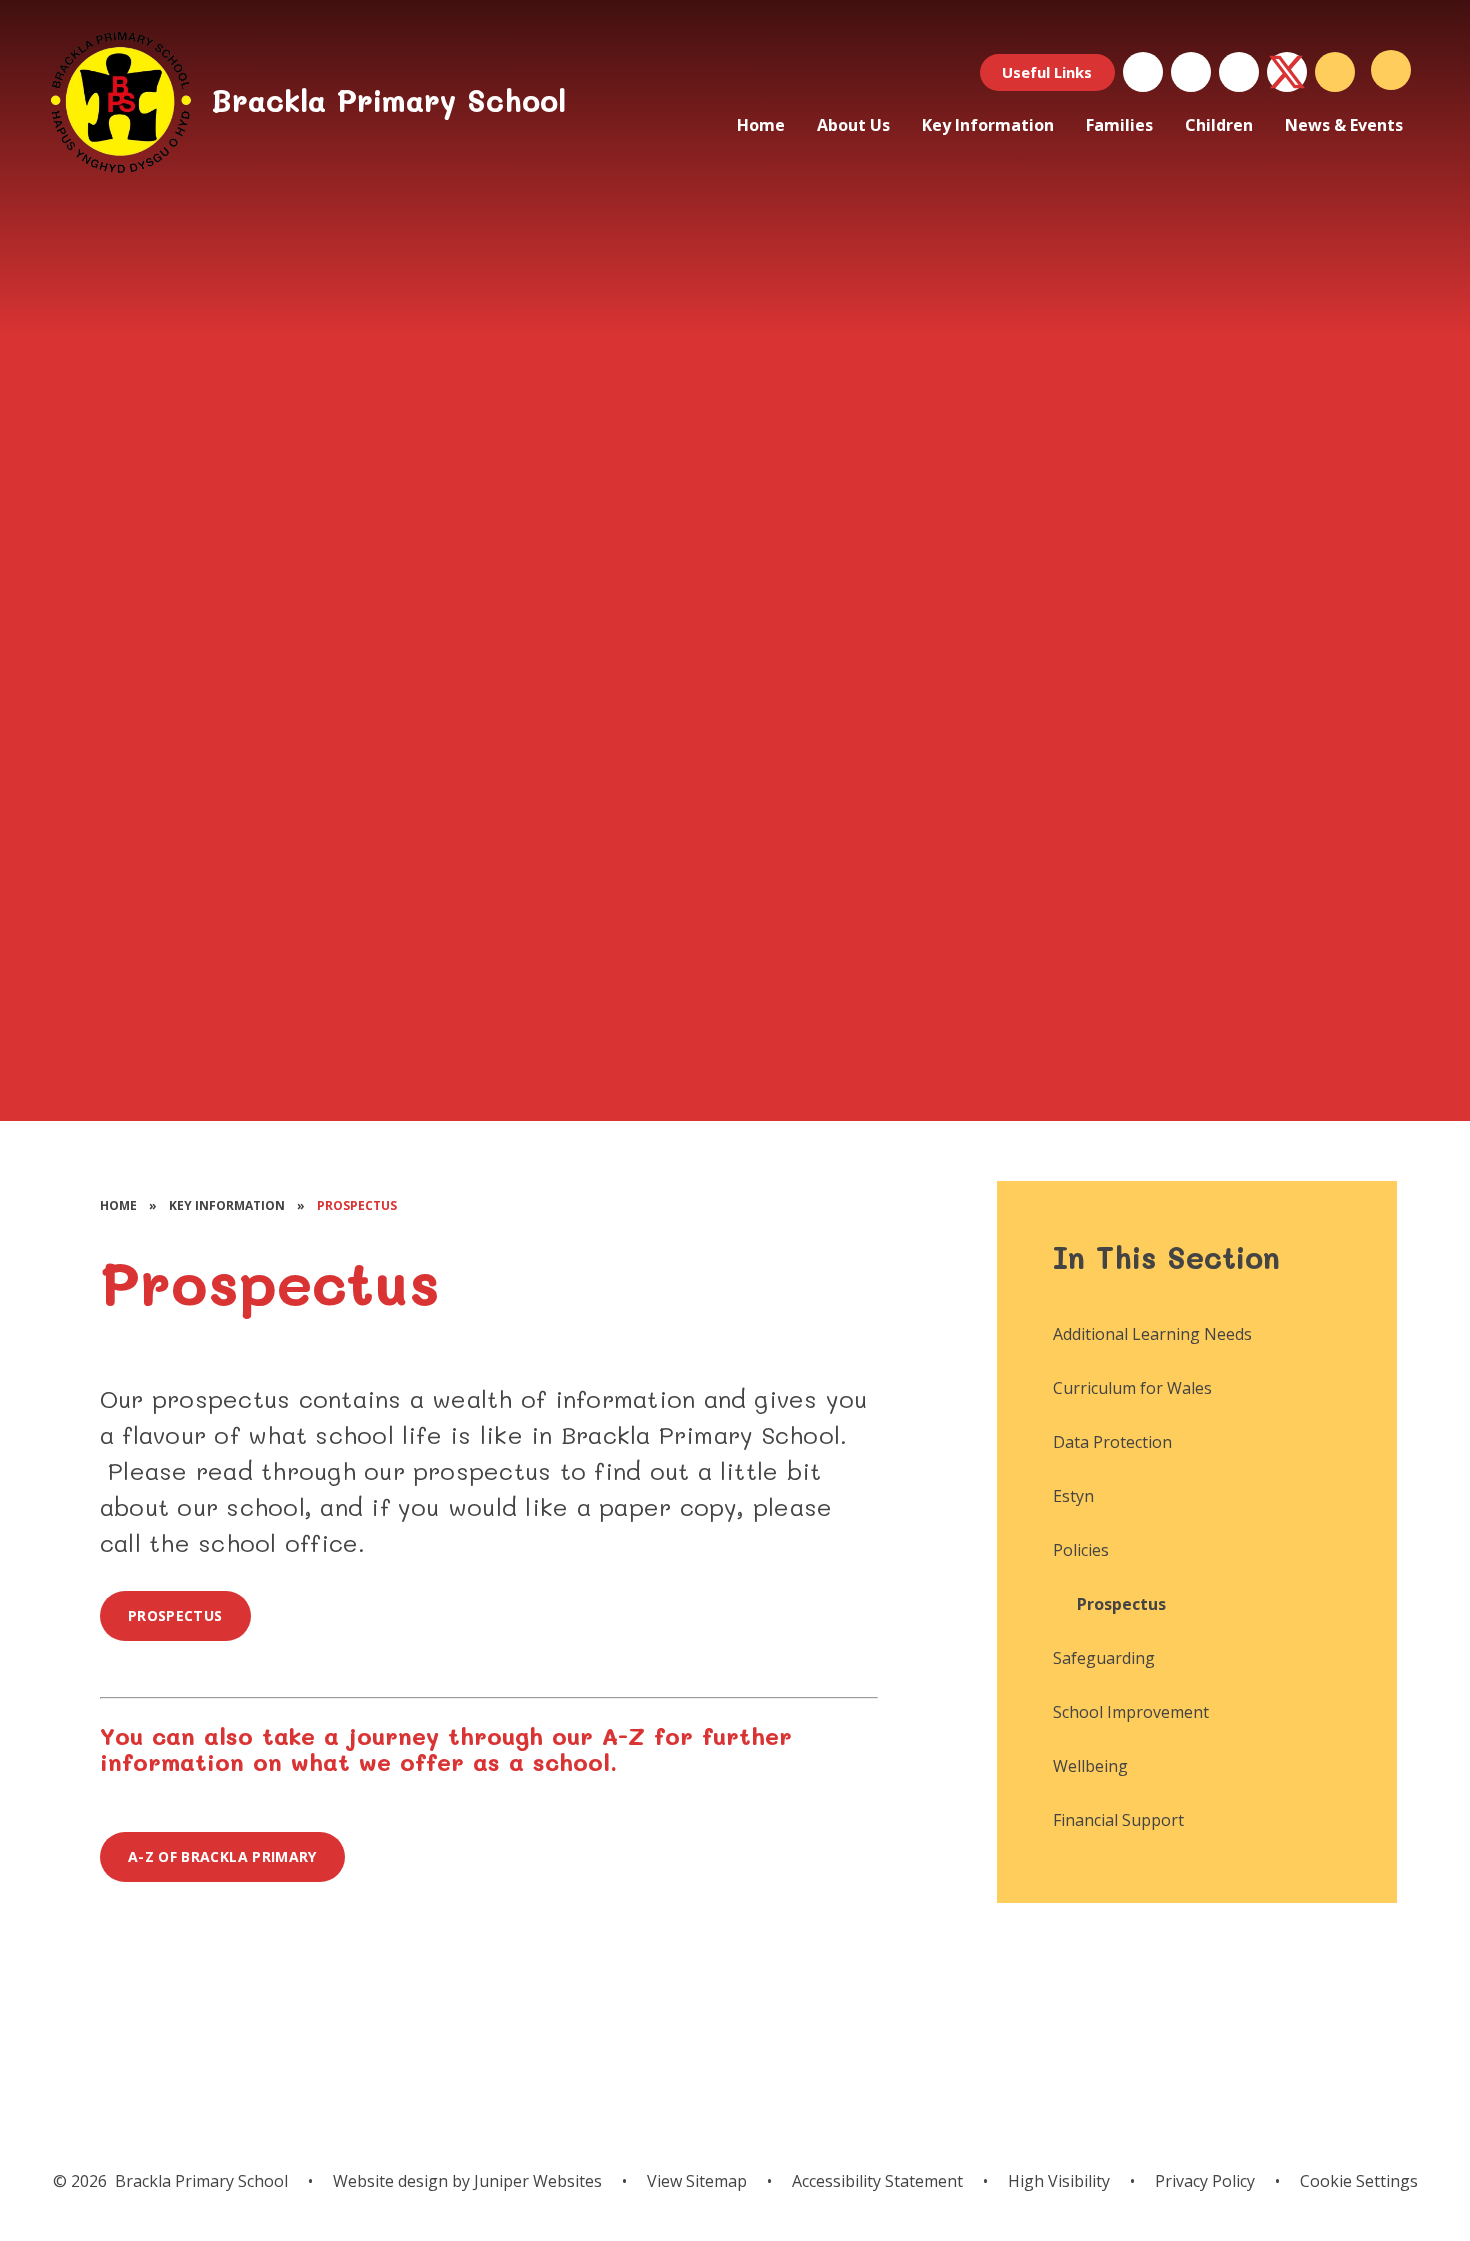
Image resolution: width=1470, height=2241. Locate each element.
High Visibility (1059, 2181)
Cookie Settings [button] (1359, 2181)
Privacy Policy (1205, 2181)
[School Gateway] (1191, 72)
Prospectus (357, 1205)
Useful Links (1047, 72)
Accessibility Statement (877, 2181)
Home (118, 1205)
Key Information (227, 1205)
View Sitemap (697, 2181)
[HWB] (1143, 72)
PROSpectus (175, 1615)
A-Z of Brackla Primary (222, 1856)
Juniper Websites (536, 2181)
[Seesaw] (1239, 72)
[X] (1287, 72)
